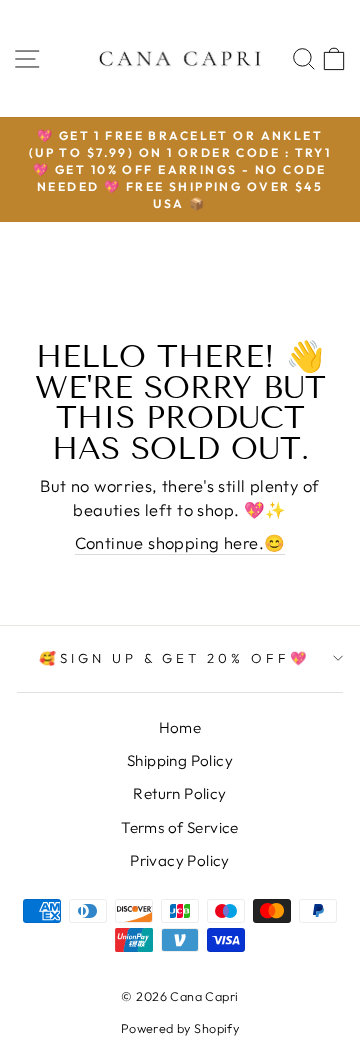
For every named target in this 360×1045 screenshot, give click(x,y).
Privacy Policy (180, 860)
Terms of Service (180, 827)
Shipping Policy (180, 760)
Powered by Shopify (180, 1028)
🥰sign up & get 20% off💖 (175, 658)
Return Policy (179, 793)
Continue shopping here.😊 (180, 542)
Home (180, 727)
